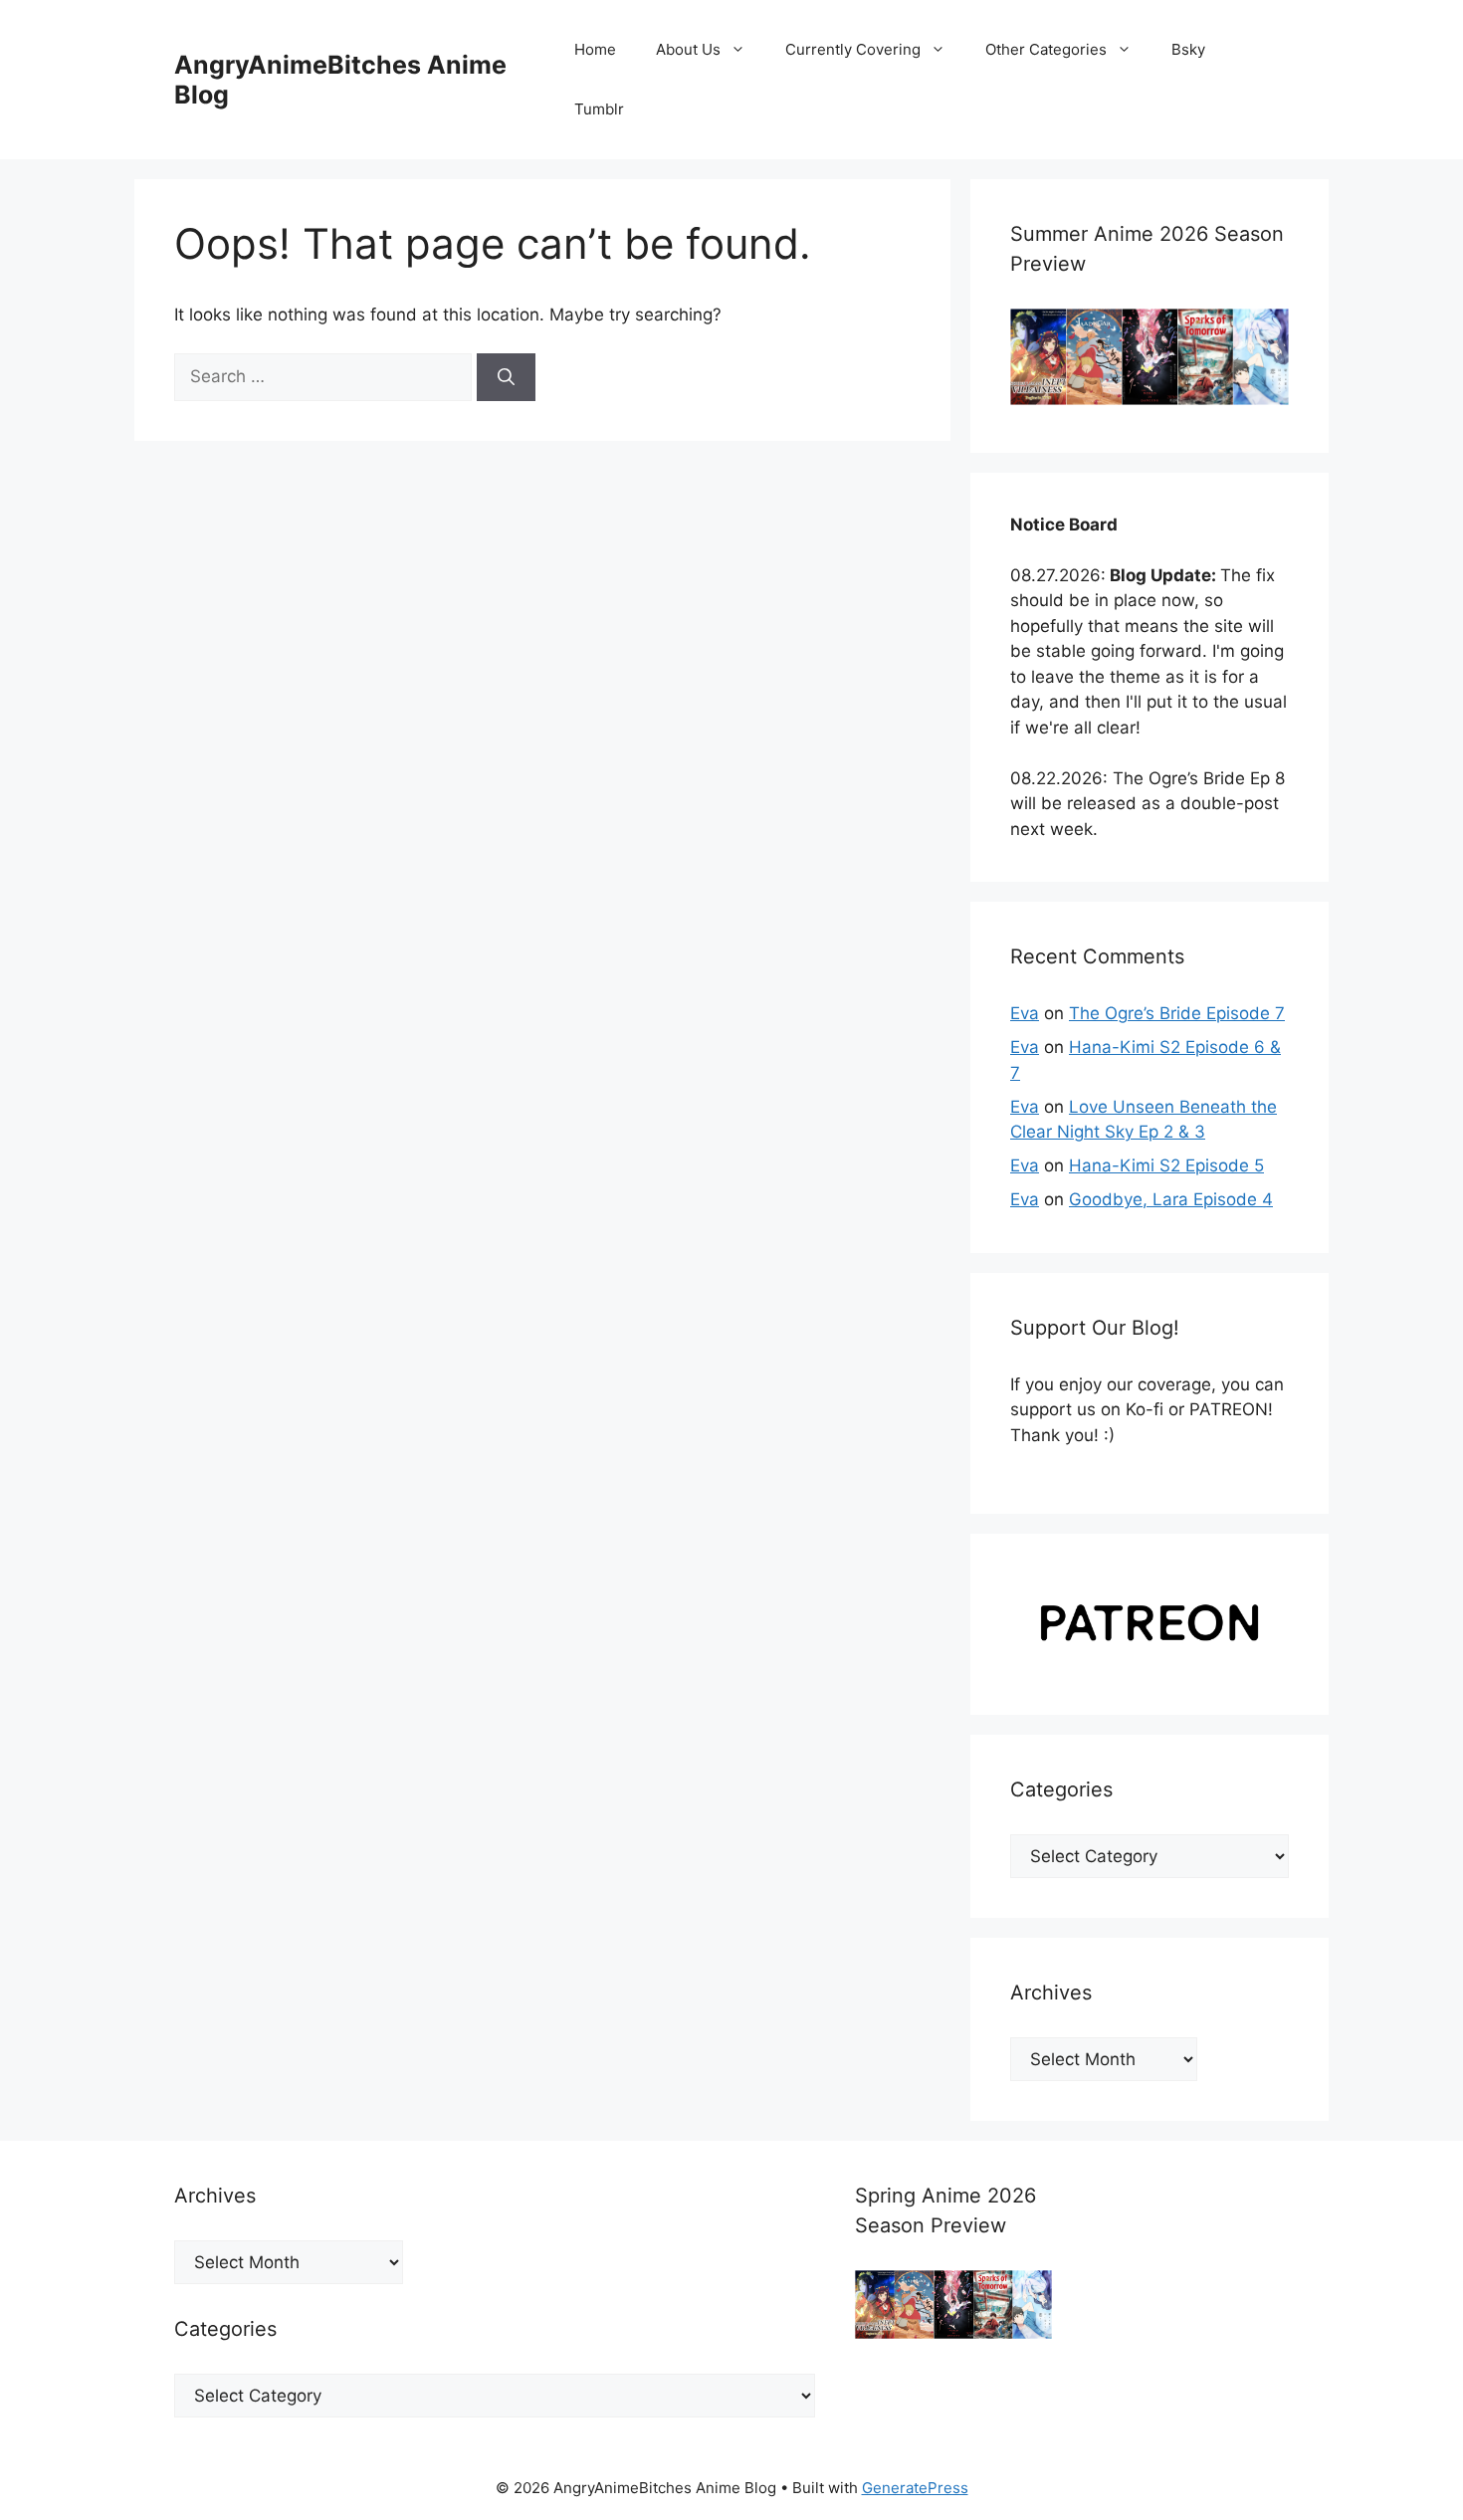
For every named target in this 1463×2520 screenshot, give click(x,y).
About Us (688, 49)
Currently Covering (853, 49)
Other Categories (1046, 49)
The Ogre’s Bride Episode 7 (1177, 1013)
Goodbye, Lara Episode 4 (1171, 1199)
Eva (1025, 1013)
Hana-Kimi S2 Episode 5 (1166, 1165)
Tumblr (599, 109)
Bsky (1188, 49)
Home (595, 49)
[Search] (506, 377)
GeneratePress (915, 2488)
